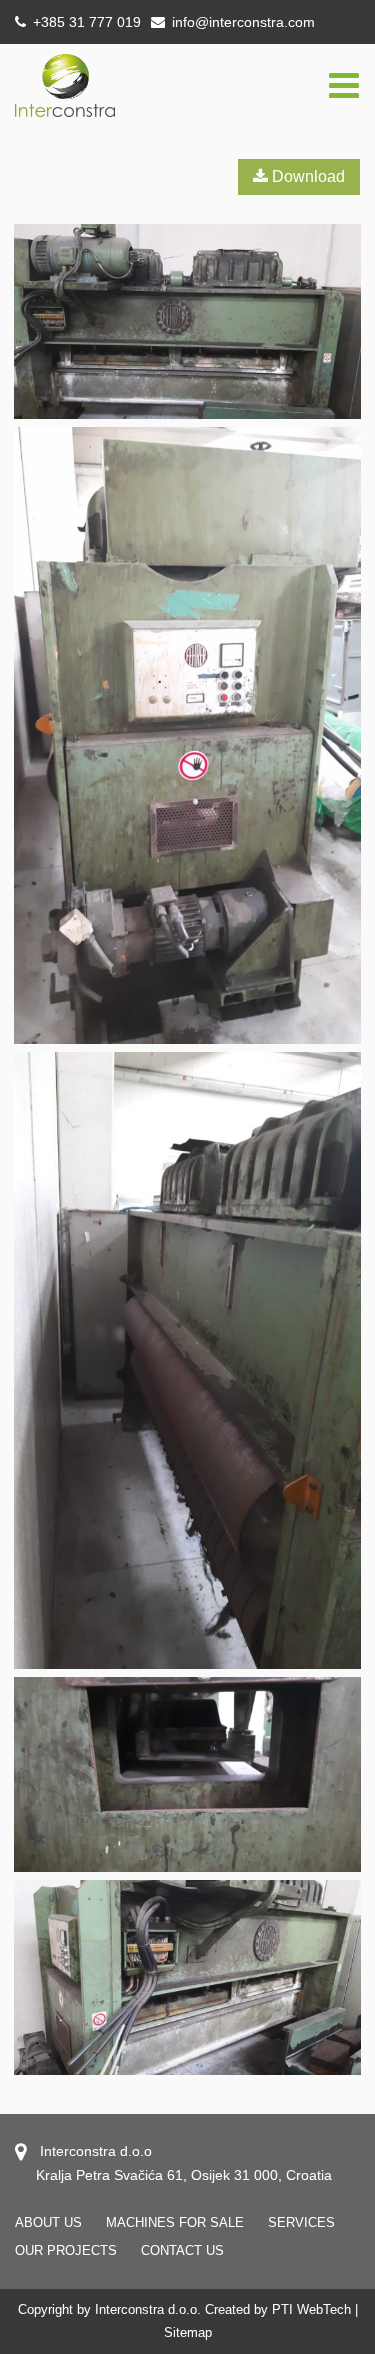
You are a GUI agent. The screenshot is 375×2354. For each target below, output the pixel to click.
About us (48, 2222)
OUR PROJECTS (66, 2250)
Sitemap (188, 2332)
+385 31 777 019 (85, 22)
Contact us (182, 2250)
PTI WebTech (311, 2309)
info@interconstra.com (243, 22)
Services (301, 2222)
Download (306, 176)
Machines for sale (175, 2222)
